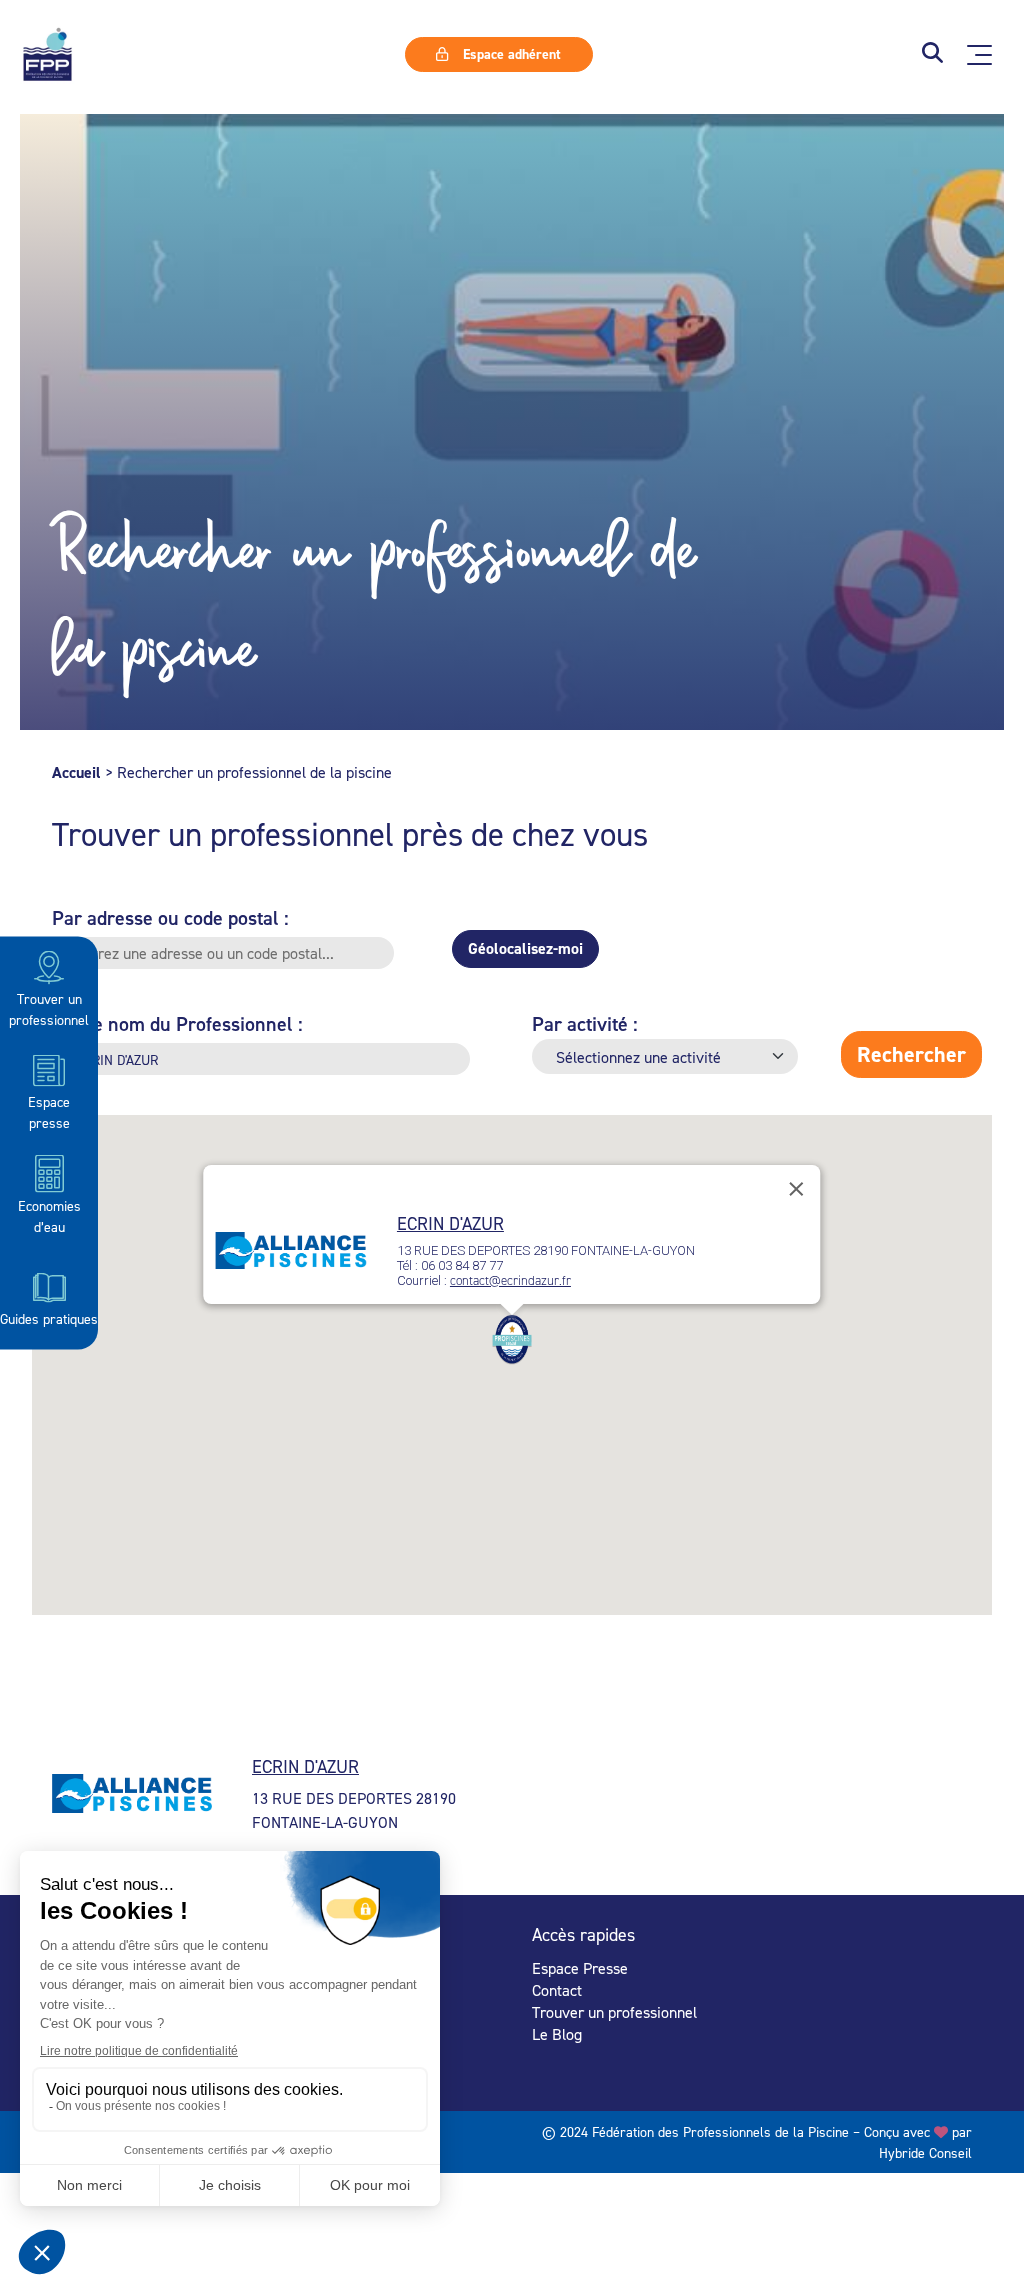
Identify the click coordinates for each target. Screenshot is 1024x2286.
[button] (932, 54)
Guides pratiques (49, 1318)
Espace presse (49, 1112)
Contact (557, 1990)
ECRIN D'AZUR (450, 1223)
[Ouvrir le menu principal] (979, 55)
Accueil (76, 772)
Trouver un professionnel (49, 1009)
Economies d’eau (49, 1215)
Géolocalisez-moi (525, 948)
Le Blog (557, 2034)
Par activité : (585, 1023)
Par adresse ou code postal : (170, 917)
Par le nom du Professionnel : (177, 1023)
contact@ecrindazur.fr (510, 1280)
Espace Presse (580, 1968)
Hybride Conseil (925, 2152)
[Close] (797, 1189)
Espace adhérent (510, 54)
